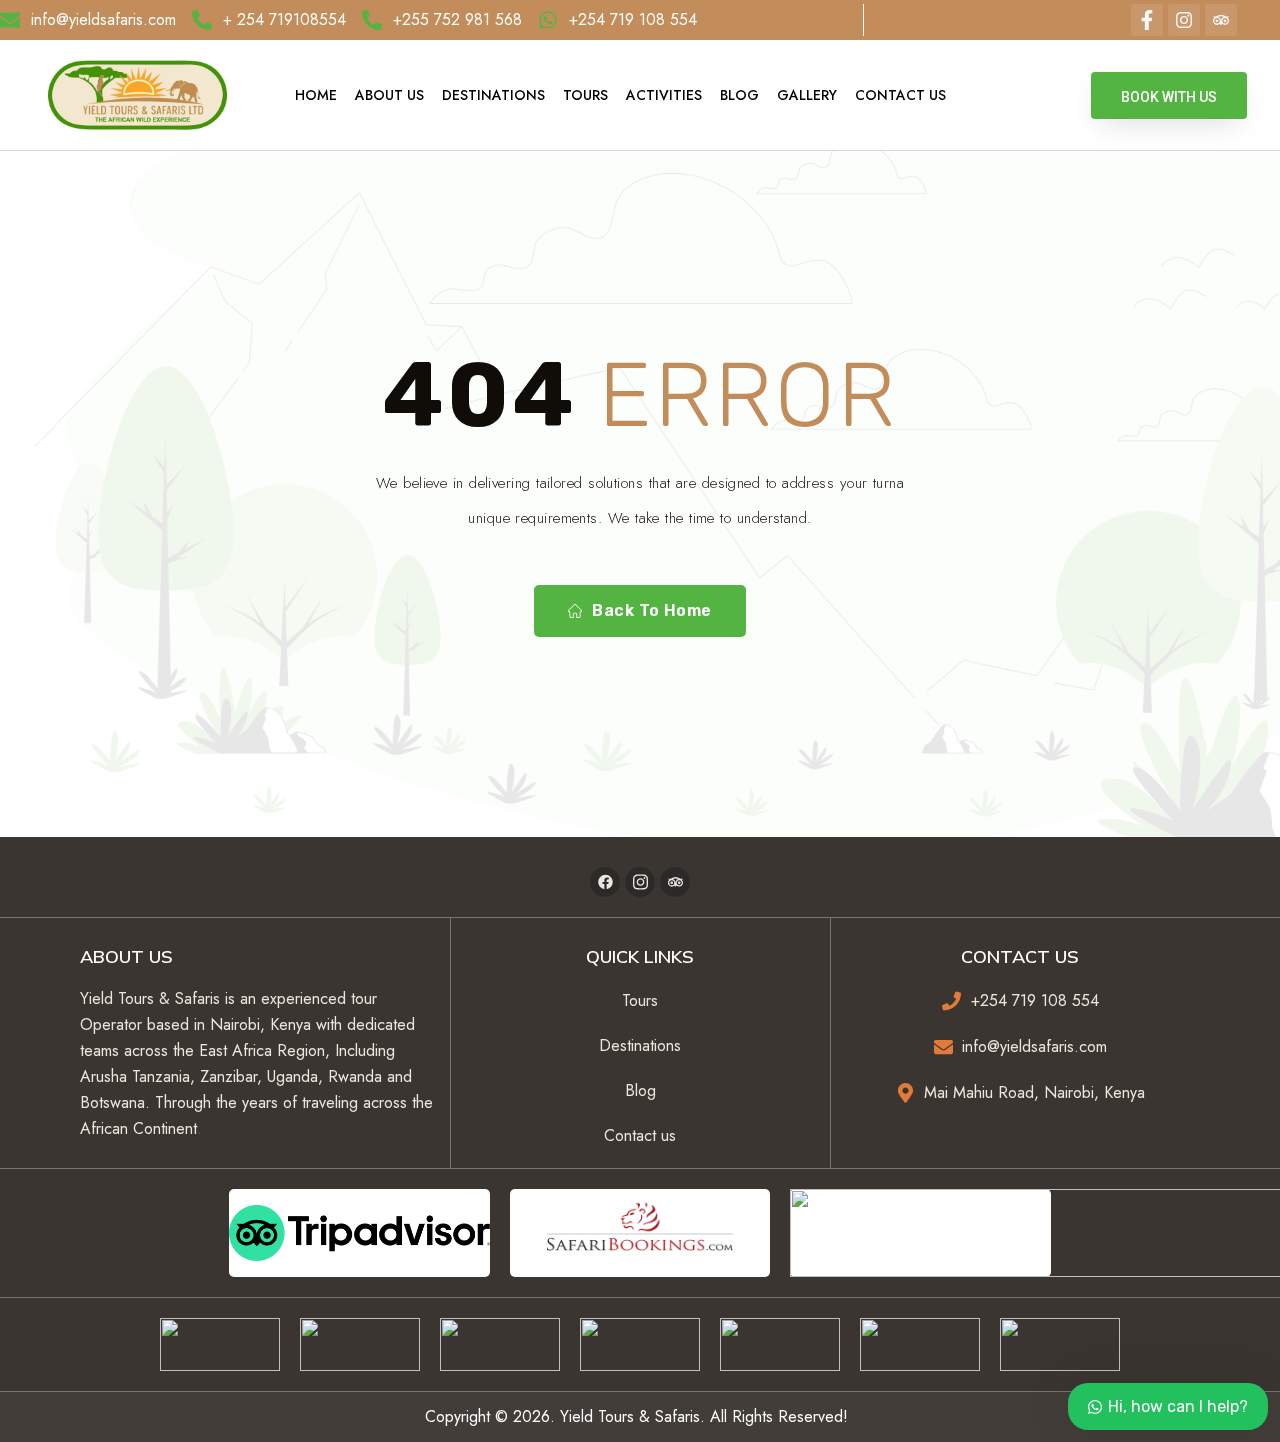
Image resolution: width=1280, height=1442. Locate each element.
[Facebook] (605, 882)
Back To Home (652, 610)
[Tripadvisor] (1221, 20)
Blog (739, 95)
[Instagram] (1184, 20)
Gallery (807, 95)
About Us (389, 95)
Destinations (493, 95)
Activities (664, 95)
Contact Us (900, 95)
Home (316, 95)
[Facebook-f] (1147, 20)
